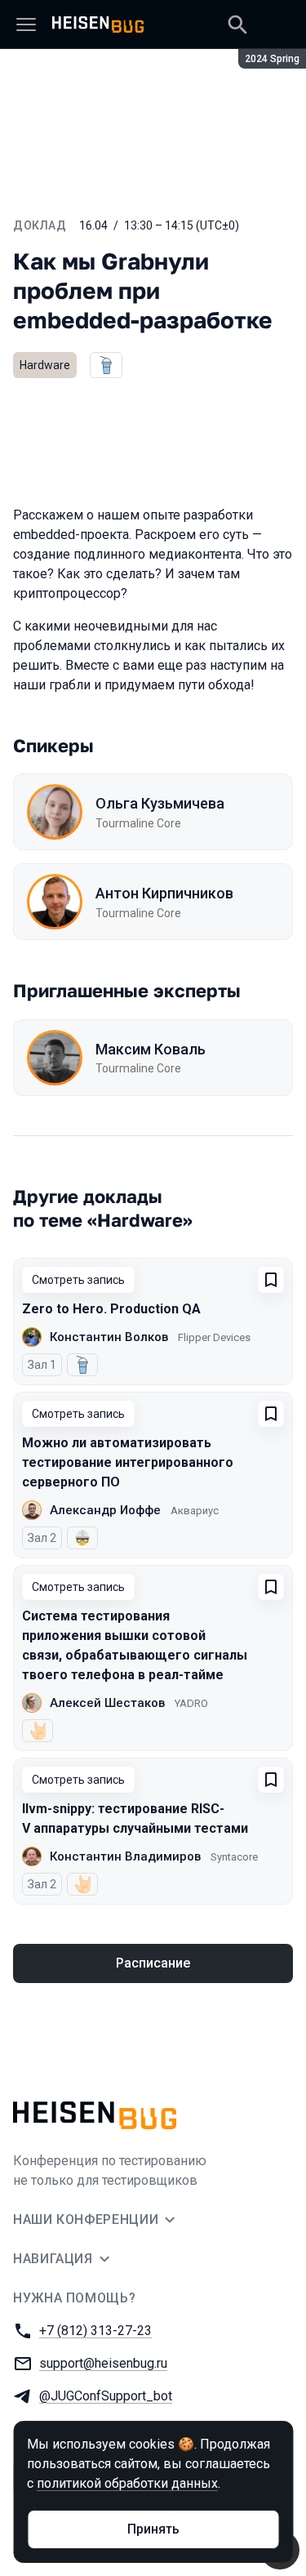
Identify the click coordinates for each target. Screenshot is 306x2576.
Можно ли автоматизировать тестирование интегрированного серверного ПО (128, 1462)
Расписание (153, 1963)
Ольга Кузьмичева (160, 803)
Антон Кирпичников (164, 893)
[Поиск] (237, 25)
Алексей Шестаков (107, 1703)
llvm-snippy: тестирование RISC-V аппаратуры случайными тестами (135, 1818)
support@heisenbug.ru (103, 2363)
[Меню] (26, 25)
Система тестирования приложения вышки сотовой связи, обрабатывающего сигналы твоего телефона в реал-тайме (135, 1645)
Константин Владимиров (125, 1856)
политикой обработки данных (127, 2483)
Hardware (45, 365)
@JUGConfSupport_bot (106, 2396)
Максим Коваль (151, 1049)
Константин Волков (109, 1337)
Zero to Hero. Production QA (111, 1309)
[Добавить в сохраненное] (271, 1280)
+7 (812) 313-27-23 (95, 2331)
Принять (153, 2529)
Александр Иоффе (105, 1510)
